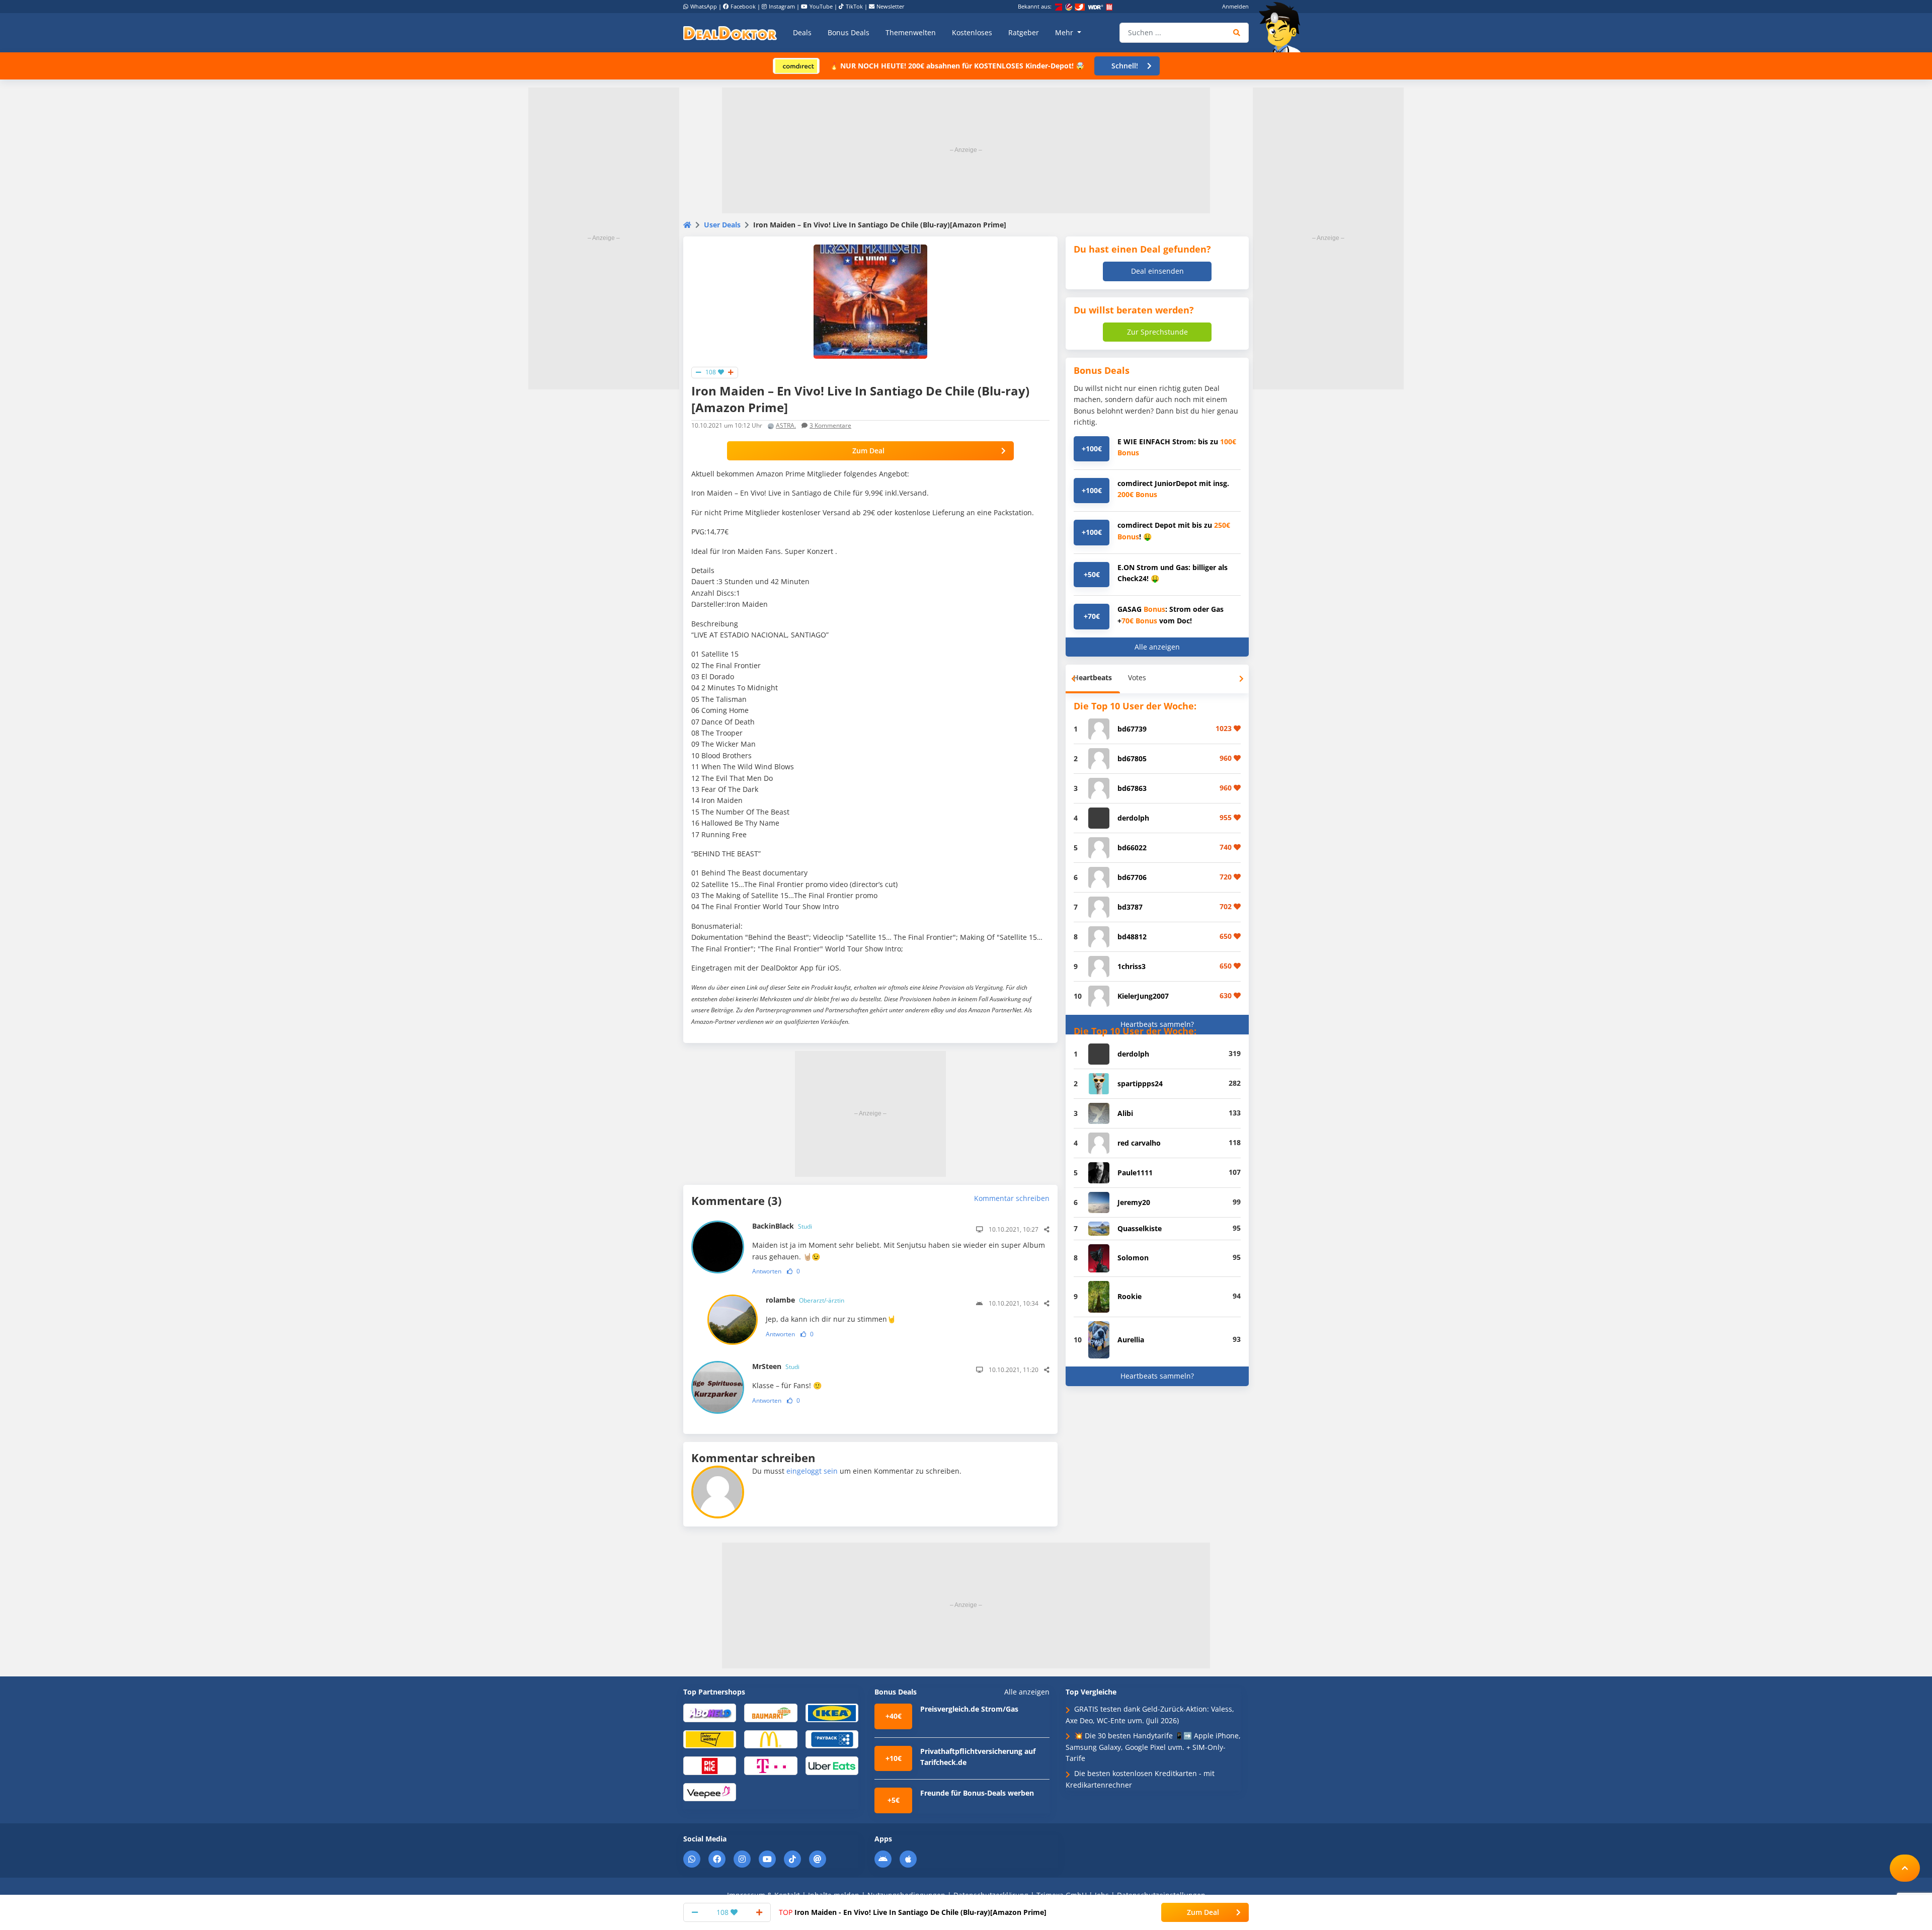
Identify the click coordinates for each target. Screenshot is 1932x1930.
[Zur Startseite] (1283, 27)
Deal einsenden (1157, 271)
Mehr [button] (1065, 32)
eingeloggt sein (812, 1471)
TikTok (854, 6)
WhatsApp (704, 6)
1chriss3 (1132, 966)
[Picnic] (710, 1765)
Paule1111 (1135, 1173)
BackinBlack (782, 1226)
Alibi (1125, 1113)
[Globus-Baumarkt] (771, 1712)
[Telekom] (771, 1765)
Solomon (1133, 1258)
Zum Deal (868, 451)
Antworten (767, 1271)
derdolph (1133, 818)
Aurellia (1131, 1340)
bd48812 (1132, 937)
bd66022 (1132, 848)
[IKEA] (832, 1712)
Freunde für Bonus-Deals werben (977, 1793)
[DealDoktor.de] (730, 33)
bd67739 (1132, 729)
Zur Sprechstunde (1157, 332)
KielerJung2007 (1143, 996)
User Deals (722, 225)
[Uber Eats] (832, 1765)
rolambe (805, 1300)
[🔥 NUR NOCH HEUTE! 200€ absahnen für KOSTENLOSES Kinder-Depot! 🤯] (796, 65)
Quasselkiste (1140, 1228)
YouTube (821, 6)
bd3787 (1130, 907)
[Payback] (832, 1739)
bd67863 (1132, 788)
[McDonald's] (771, 1739)
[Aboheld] (710, 1712)
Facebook (743, 6)
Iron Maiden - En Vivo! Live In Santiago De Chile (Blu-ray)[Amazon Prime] (913, 1912)
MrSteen (776, 1366)
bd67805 (1132, 758)
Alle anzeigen (1157, 647)
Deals (802, 32)
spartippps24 (1140, 1083)
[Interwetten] (710, 1739)
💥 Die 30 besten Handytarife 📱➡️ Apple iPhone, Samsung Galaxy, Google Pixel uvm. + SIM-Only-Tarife (1153, 1747)
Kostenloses (972, 32)
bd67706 (1132, 877)
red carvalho (1139, 1143)
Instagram (782, 6)
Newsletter (891, 6)
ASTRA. (786, 425)
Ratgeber (1024, 32)
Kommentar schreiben (1012, 1198)
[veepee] (710, 1791)
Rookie (1130, 1296)
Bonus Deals (849, 32)
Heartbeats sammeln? (1157, 1024)
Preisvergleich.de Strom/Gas (969, 1709)
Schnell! (1125, 66)
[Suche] (1237, 33)
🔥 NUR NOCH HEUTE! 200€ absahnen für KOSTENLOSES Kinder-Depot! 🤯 (957, 66)
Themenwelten (911, 32)
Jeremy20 (1134, 1202)
